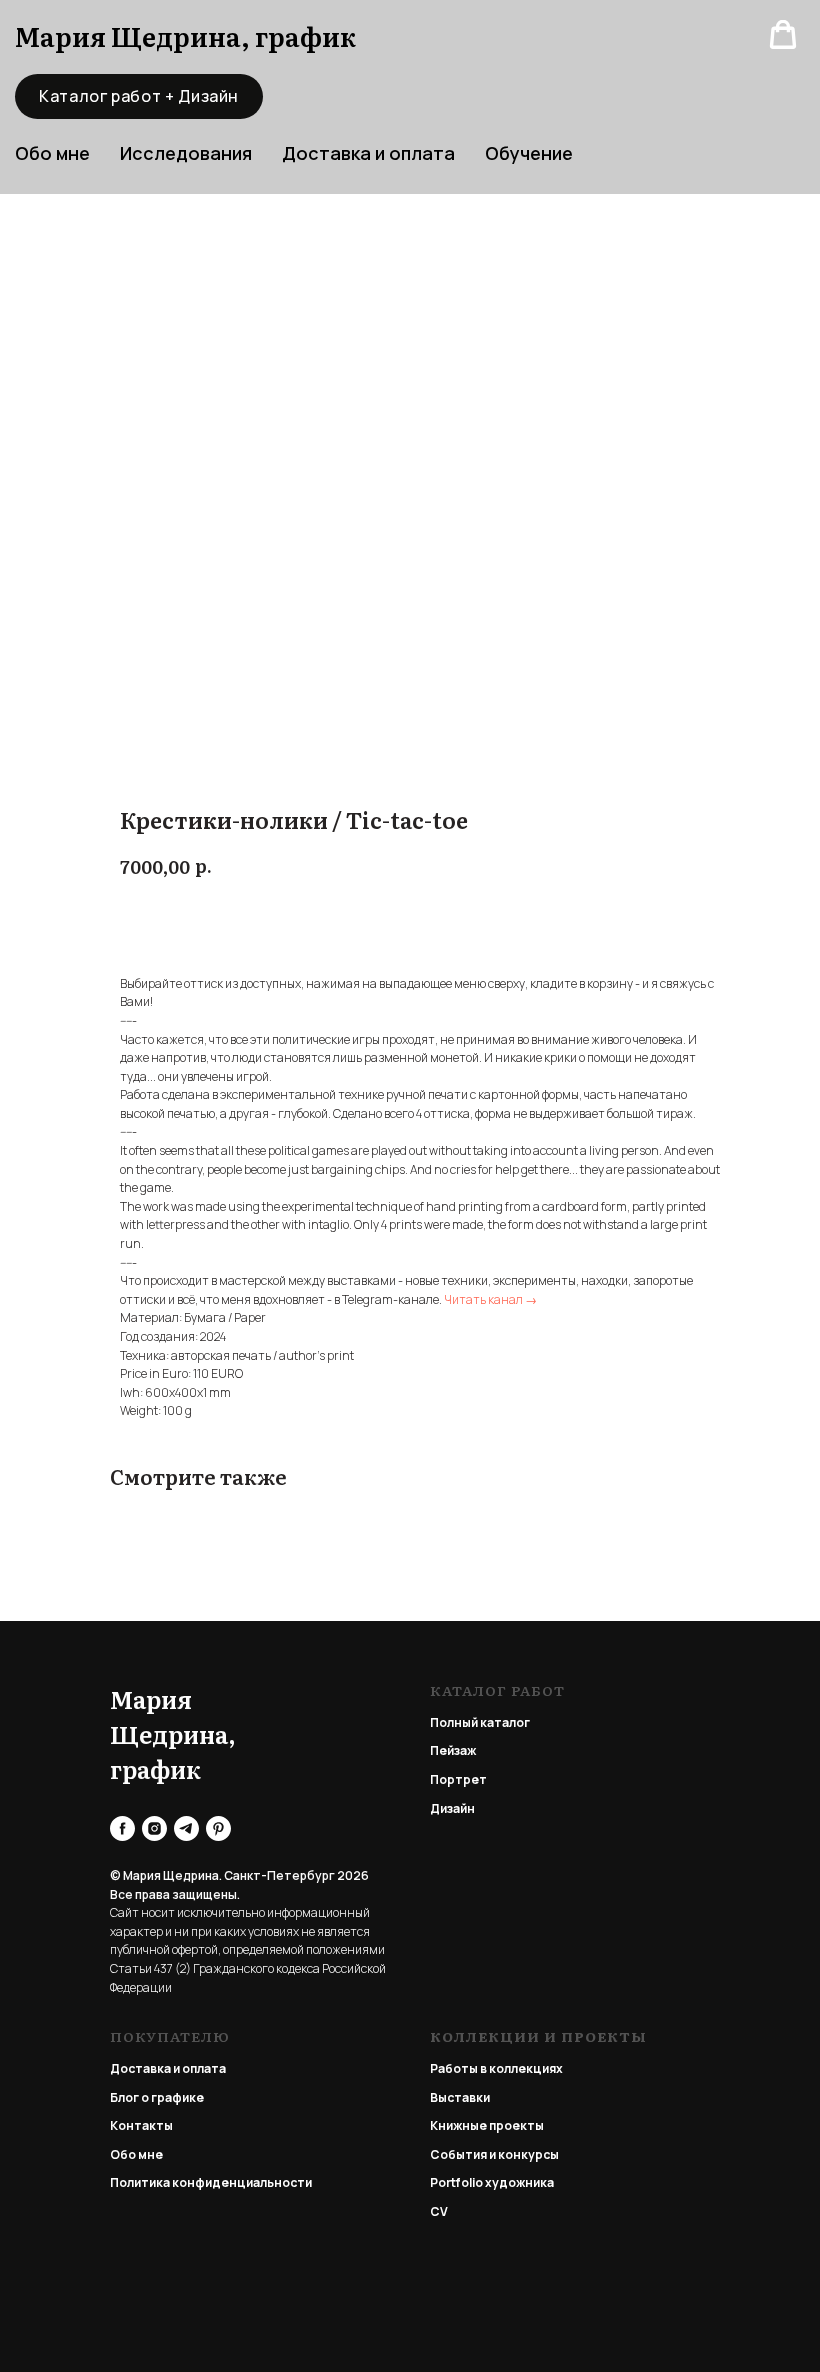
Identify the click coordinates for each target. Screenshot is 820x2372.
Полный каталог (480, 1722)
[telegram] (186, 1828)
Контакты (141, 2125)
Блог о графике (157, 2097)
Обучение (529, 153)
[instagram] (154, 1828)
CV (439, 2211)
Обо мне (136, 2154)
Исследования (186, 153)
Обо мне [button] (52, 153)
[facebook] (122, 1828)
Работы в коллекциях (496, 2068)
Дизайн (452, 1808)
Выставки (460, 2097)
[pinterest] (218, 1828)
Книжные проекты (487, 2125)
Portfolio (456, 2182)
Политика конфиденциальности (211, 2182)
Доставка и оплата (368, 153)
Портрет (458, 1779)
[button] (783, 35)
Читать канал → (490, 1299)
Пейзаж (453, 1750)
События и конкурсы (494, 2154)
